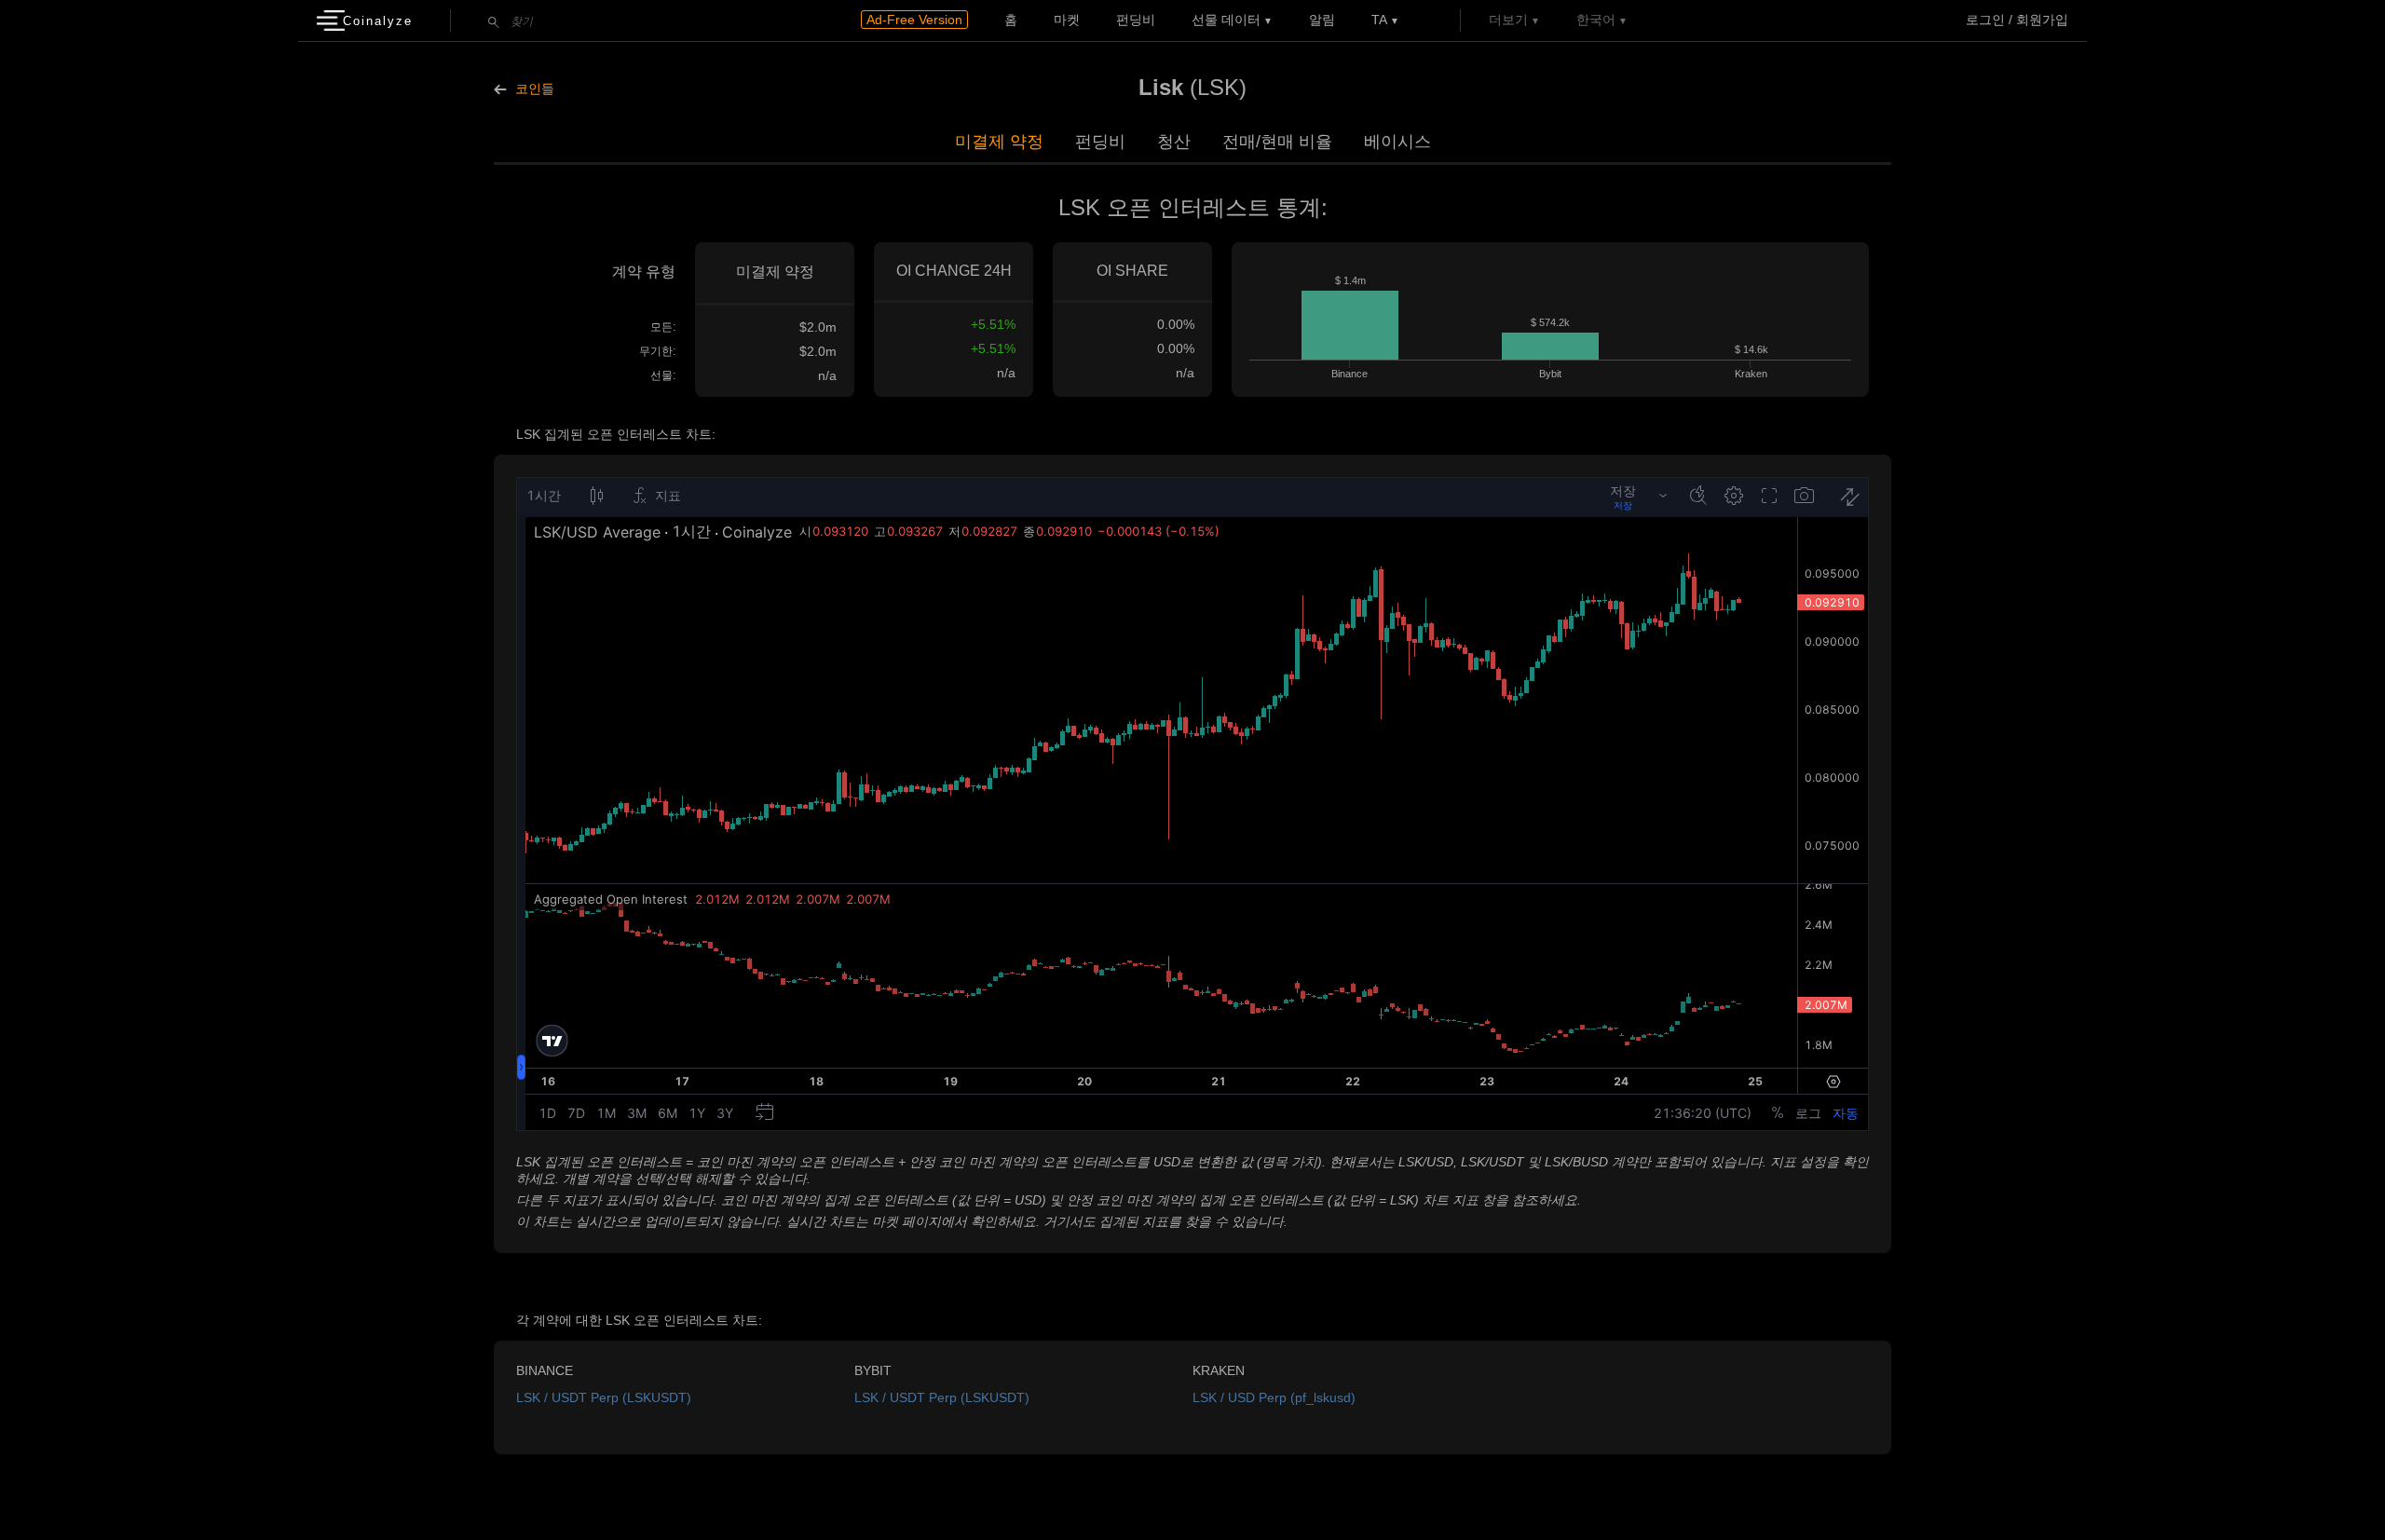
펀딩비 (1136, 20)
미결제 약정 (999, 142)
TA (1379, 20)
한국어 (1596, 20)
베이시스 (1397, 142)
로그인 (1985, 20)
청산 (1174, 142)
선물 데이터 (1226, 20)
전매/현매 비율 (1277, 142)
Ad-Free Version (914, 20)
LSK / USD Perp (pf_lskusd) (1274, 1397)
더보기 (1508, 20)
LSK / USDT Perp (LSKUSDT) (604, 1397)
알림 (1322, 20)
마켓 (1067, 20)
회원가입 (2042, 20)
